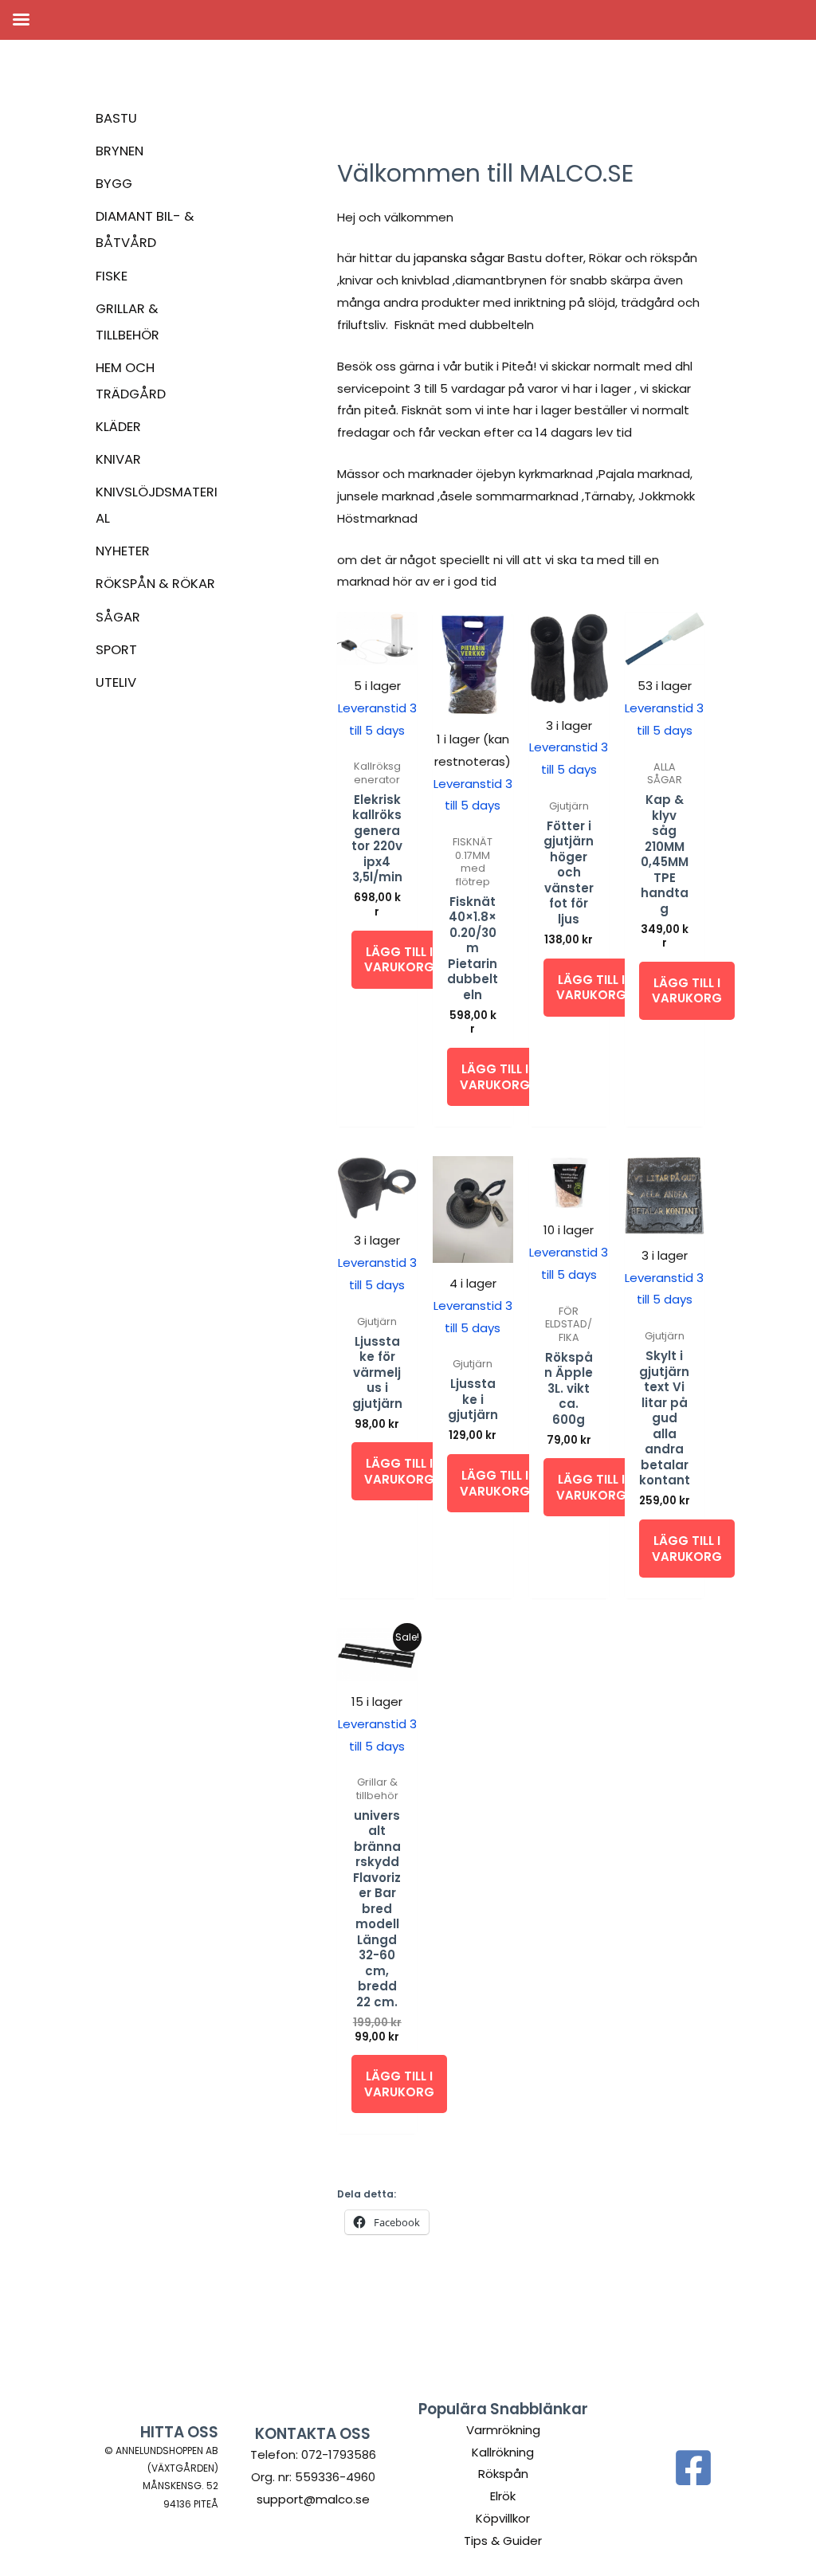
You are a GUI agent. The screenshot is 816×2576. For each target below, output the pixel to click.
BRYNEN (120, 151)
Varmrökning (503, 2430)
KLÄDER (118, 427)
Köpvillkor (503, 2518)
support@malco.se (313, 2499)
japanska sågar (459, 258)
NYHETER (123, 551)
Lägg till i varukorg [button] (399, 960)
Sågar (118, 617)
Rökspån (503, 2474)
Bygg (114, 184)
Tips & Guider (503, 2541)
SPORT (116, 650)
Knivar (118, 459)
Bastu (116, 118)
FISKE (112, 276)
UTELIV (116, 682)
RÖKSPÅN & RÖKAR (155, 584)
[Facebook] (693, 2468)
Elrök (503, 2496)
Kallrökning (503, 2452)
